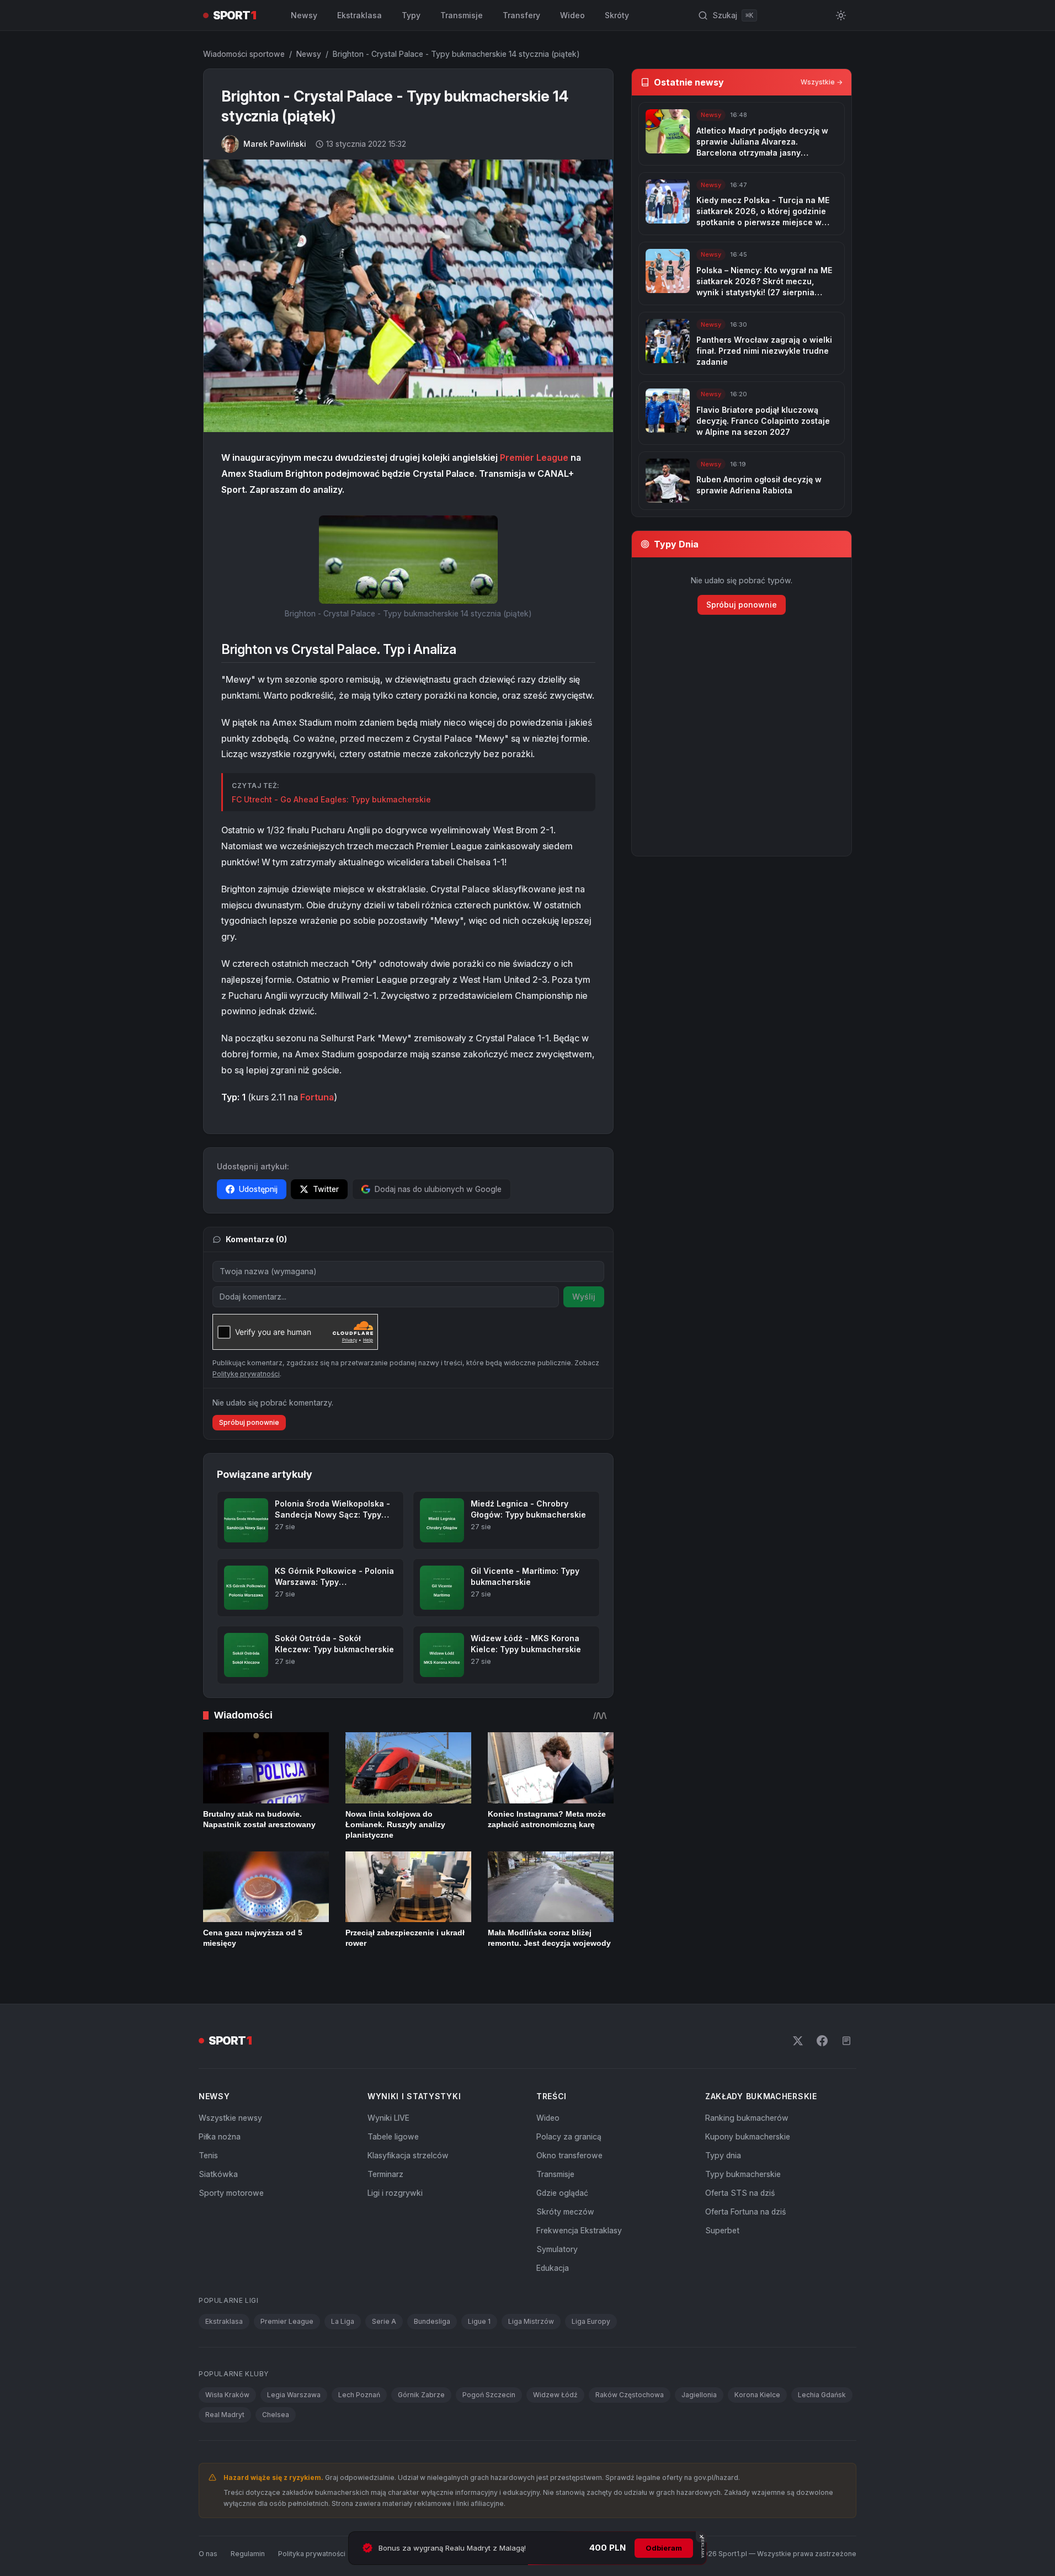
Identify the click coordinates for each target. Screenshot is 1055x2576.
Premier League (534, 457)
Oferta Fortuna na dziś (745, 2212)
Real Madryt (225, 2415)
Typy (411, 15)
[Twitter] (798, 2041)
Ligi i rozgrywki (395, 2193)
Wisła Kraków (227, 2395)
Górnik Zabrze (421, 2395)
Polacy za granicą (569, 2136)
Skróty (617, 15)
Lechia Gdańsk (822, 2395)
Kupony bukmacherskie (748, 2136)
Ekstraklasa (359, 15)
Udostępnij (258, 1189)
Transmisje (462, 15)
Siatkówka (218, 2174)
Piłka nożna (220, 2136)
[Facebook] (822, 2041)
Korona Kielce (757, 2395)
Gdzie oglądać (562, 2193)
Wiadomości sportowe (244, 54)
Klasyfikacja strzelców (408, 2155)
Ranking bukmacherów (747, 2118)
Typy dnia (723, 2155)
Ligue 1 (479, 2321)
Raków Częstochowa (630, 2395)
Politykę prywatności (246, 1374)
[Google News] (846, 2041)
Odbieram (664, 2548)
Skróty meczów (565, 2212)
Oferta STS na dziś (740, 2193)
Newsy (304, 15)
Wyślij (584, 1297)
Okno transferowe (569, 2155)
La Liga (343, 2321)
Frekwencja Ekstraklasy (579, 2230)
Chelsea (276, 2415)
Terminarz (385, 2174)
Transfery (521, 15)
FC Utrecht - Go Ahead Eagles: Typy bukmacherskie (331, 799)
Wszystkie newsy (230, 2118)
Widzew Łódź (555, 2395)
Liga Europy (591, 2321)
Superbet (722, 2230)
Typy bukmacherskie (743, 2174)
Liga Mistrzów (531, 2321)
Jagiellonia (699, 2395)
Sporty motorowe (231, 2193)
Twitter (326, 1189)
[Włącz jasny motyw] (841, 15)
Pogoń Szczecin (489, 2395)
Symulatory (557, 2249)
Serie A (384, 2321)
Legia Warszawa (294, 2395)
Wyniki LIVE (388, 2118)
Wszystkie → (822, 82)
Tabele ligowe (393, 2136)
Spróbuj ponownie (249, 1422)
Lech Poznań (359, 2395)
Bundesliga (432, 2321)
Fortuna (317, 1097)
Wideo (572, 15)
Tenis (208, 2155)
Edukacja (553, 2268)
